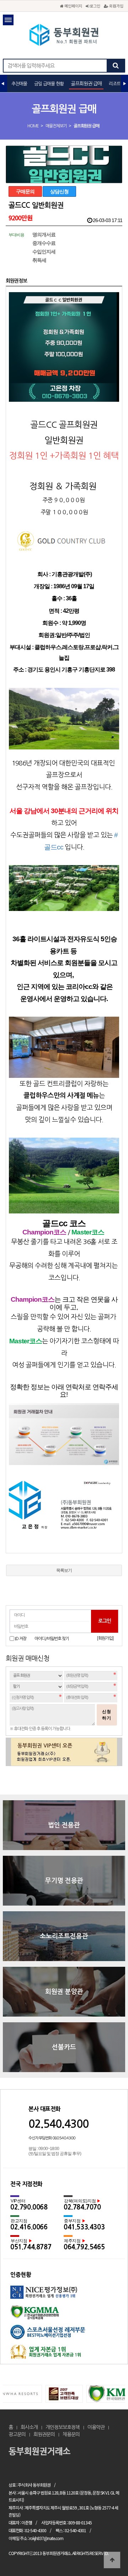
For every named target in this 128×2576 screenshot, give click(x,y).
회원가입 (116, 6)
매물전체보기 (56, 126)
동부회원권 (64, 36)
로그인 (94, 6)
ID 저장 (21, 1638)
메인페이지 (73, 6)
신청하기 (107, 1715)
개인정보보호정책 (63, 2427)
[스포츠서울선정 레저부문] (64, 2335)
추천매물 (19, 84)
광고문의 (17, 2434)
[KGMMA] (64, 2315)
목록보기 (64, 1570)
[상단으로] (112, 2560)
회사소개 (29, 2427)
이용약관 (96, 2427)
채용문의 (71, 2434)
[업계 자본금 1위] (64, 2354)
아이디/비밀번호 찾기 (52, 1639)
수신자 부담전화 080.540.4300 (52, 2138)
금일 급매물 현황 (49, 84)
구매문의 (25, 191)
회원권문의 (44, 2434)
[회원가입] (105, 1638)
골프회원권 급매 (86, 84)
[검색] (116, 66)
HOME (33, 126)
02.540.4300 (58, 2124)
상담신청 (59, 191)
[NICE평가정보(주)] (64, 2295)
